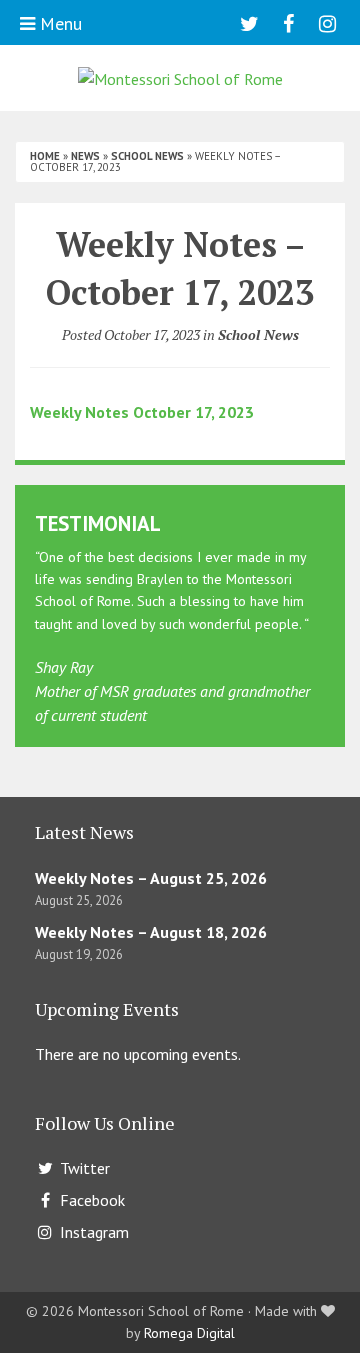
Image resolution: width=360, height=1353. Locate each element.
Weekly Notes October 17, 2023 (142, 412)
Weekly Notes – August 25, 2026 (151, 878)
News (85, 156)
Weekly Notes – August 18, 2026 (151, 932)
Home (45, 156)
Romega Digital (189, 1333)
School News (147, 156)
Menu (58, 23)
